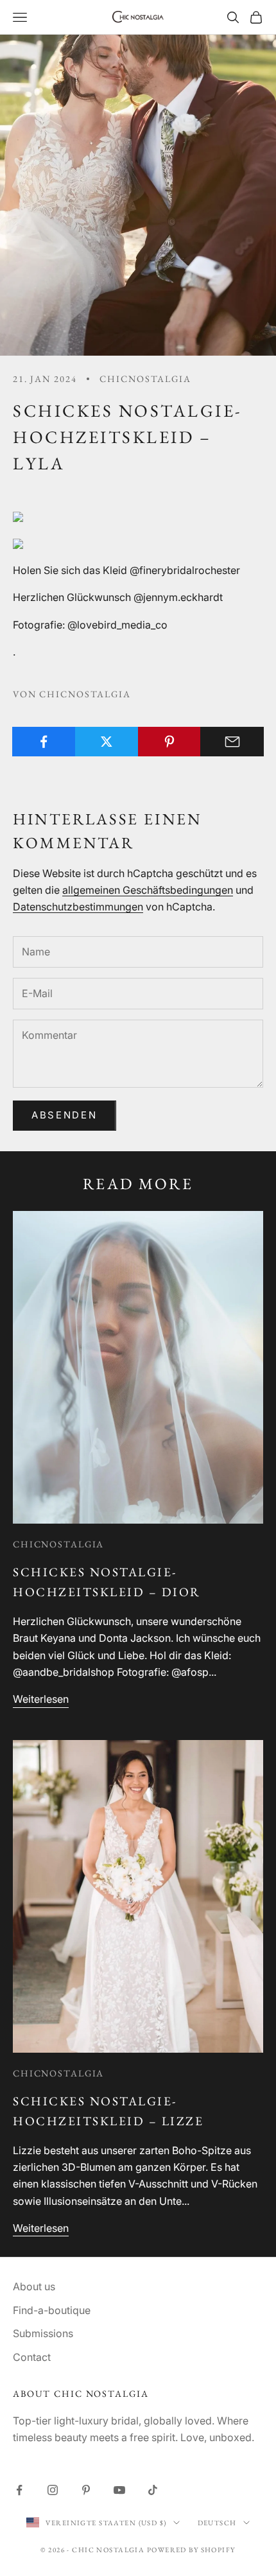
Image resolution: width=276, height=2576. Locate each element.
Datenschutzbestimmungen (78, 907)
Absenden (65, 1115)
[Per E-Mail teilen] (232, 742)
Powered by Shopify (191, 2550)
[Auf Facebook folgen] (19, 2490)
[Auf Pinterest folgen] (86, 2490)
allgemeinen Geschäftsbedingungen (148, 890)
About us (34, 2286)
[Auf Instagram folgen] (53, 2490)
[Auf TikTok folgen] (153, 2490)
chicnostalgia (145, 379)
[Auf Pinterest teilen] (170, 742)
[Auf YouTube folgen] (119, 2490)
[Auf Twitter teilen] (107, 742)
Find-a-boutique (52, 2310)
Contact (32, 2357)
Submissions (43, 2333)
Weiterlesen (41, 1699)
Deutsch (217, 2523)
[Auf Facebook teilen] (44, 742)
